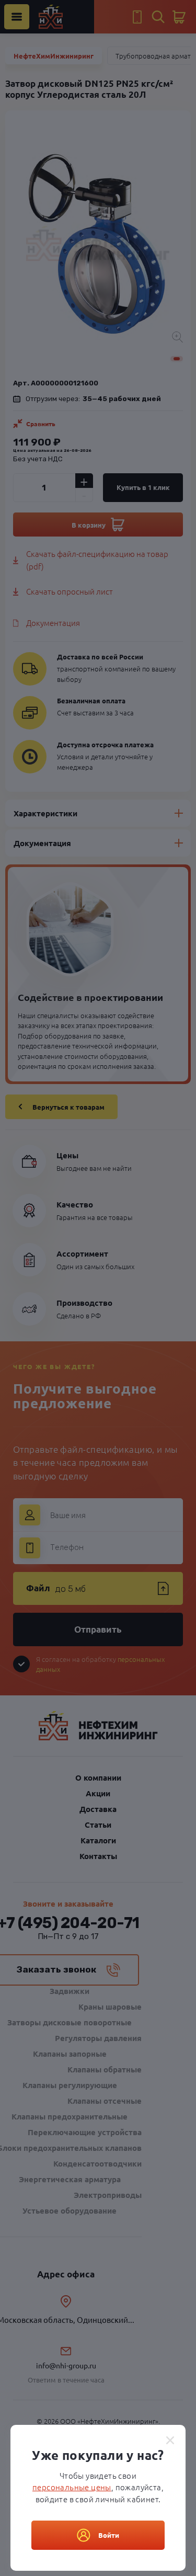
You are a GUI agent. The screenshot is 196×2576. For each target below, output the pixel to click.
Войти (109, 2535)
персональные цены (72, 2487)
